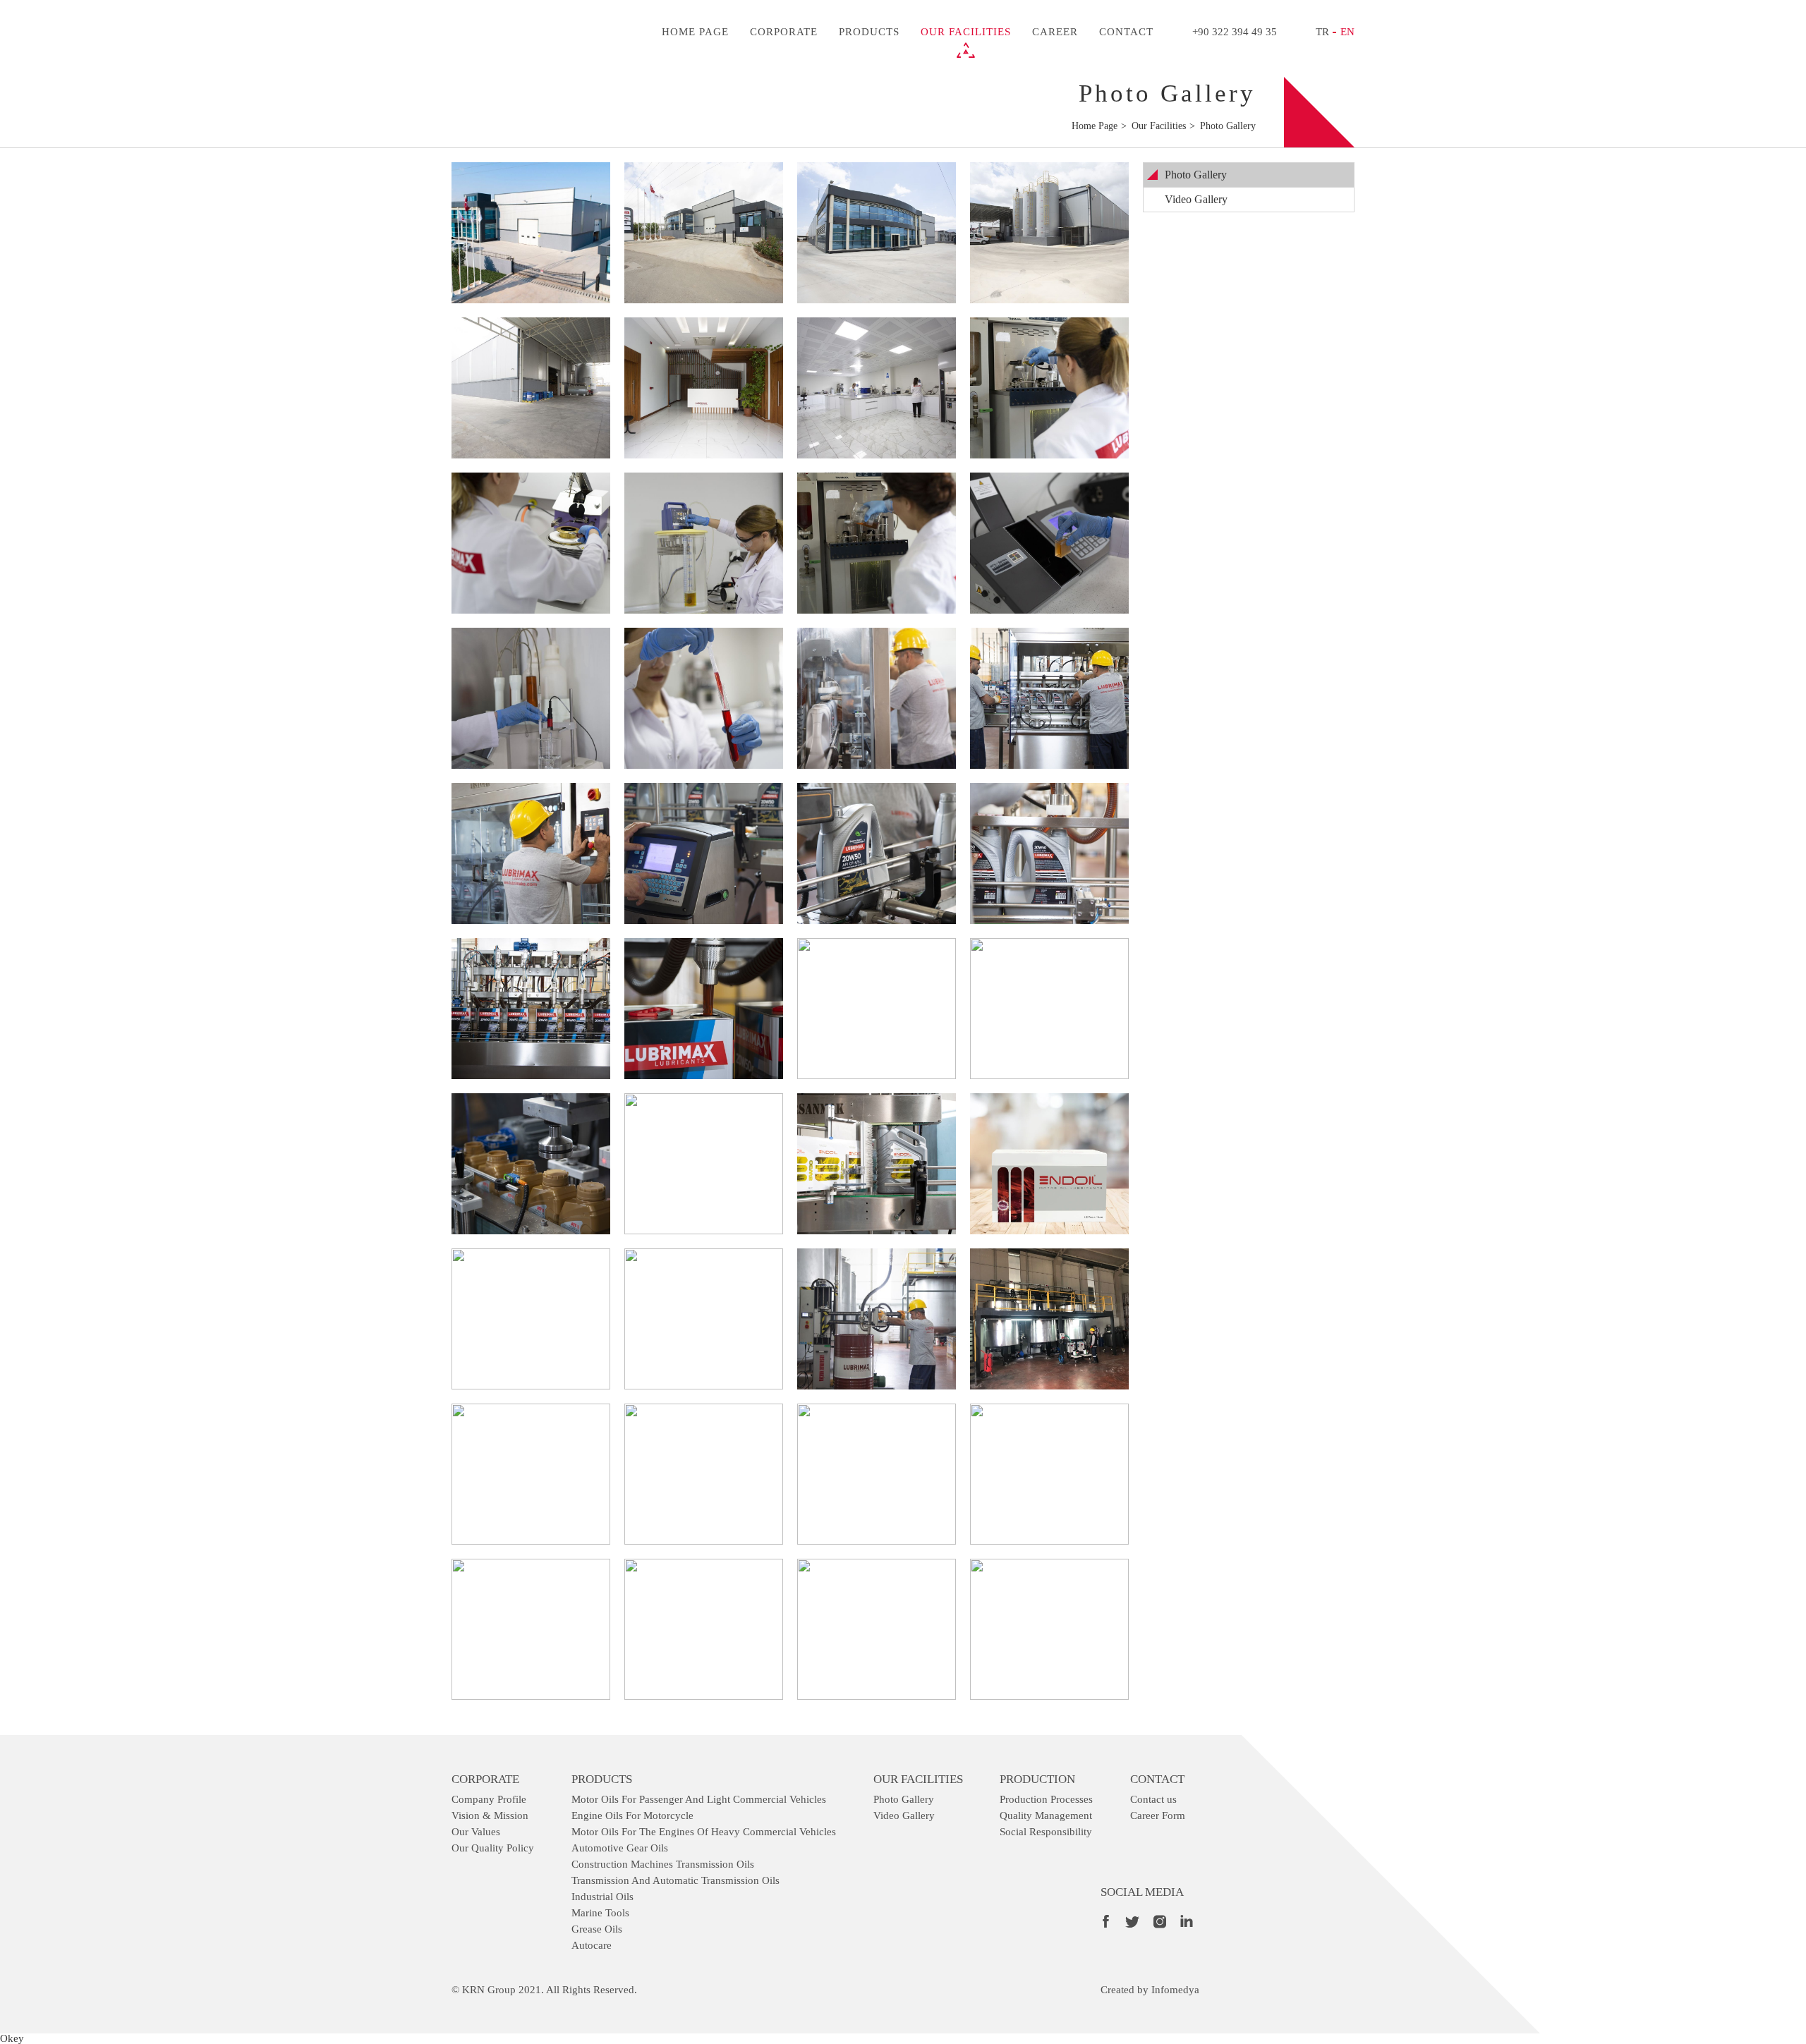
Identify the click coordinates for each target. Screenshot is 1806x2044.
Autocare (592, 1945)
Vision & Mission (490, 1815)
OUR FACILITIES (966, 32)
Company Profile (489, 1799)
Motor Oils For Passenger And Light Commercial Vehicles (699, 1799)
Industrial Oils (602, 1897)
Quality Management (1046, 1815)
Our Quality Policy (493, 1848)
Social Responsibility (1046, 1832)
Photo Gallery (1196, 175)
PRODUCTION (1037, 1779)
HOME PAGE (695, 32)
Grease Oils (597, 1929)
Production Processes (1046, 1799)
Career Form (1158, 1815)
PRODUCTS (869, 32)
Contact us (1153, 1799)
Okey (12, 2038)
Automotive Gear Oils (620, 1848)
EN (1347, 32)
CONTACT (1126, 32)
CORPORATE (784, 32)
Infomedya (1175, 1990)
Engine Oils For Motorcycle (632, 1815)
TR (1322, 32)
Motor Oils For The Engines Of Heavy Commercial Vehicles (704, 1832)
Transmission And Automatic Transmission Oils (675, 1880)
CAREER (1055, 32)
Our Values (476, 1832)
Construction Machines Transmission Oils (663, 1864)
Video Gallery (1196, 199)
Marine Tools (600, 1913)
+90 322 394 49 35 (1235, 32)
